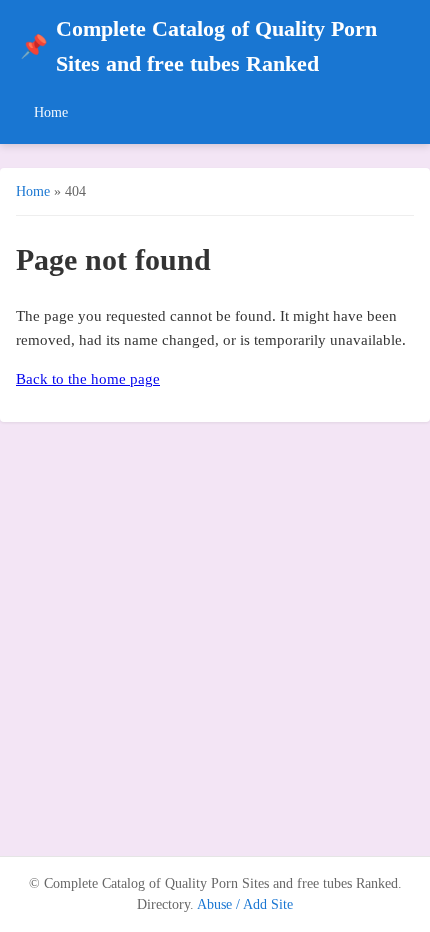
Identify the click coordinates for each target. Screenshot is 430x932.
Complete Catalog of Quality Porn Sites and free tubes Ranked (198, 46)
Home (51, 112)
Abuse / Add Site (245, 904)
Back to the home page (88, 379)
